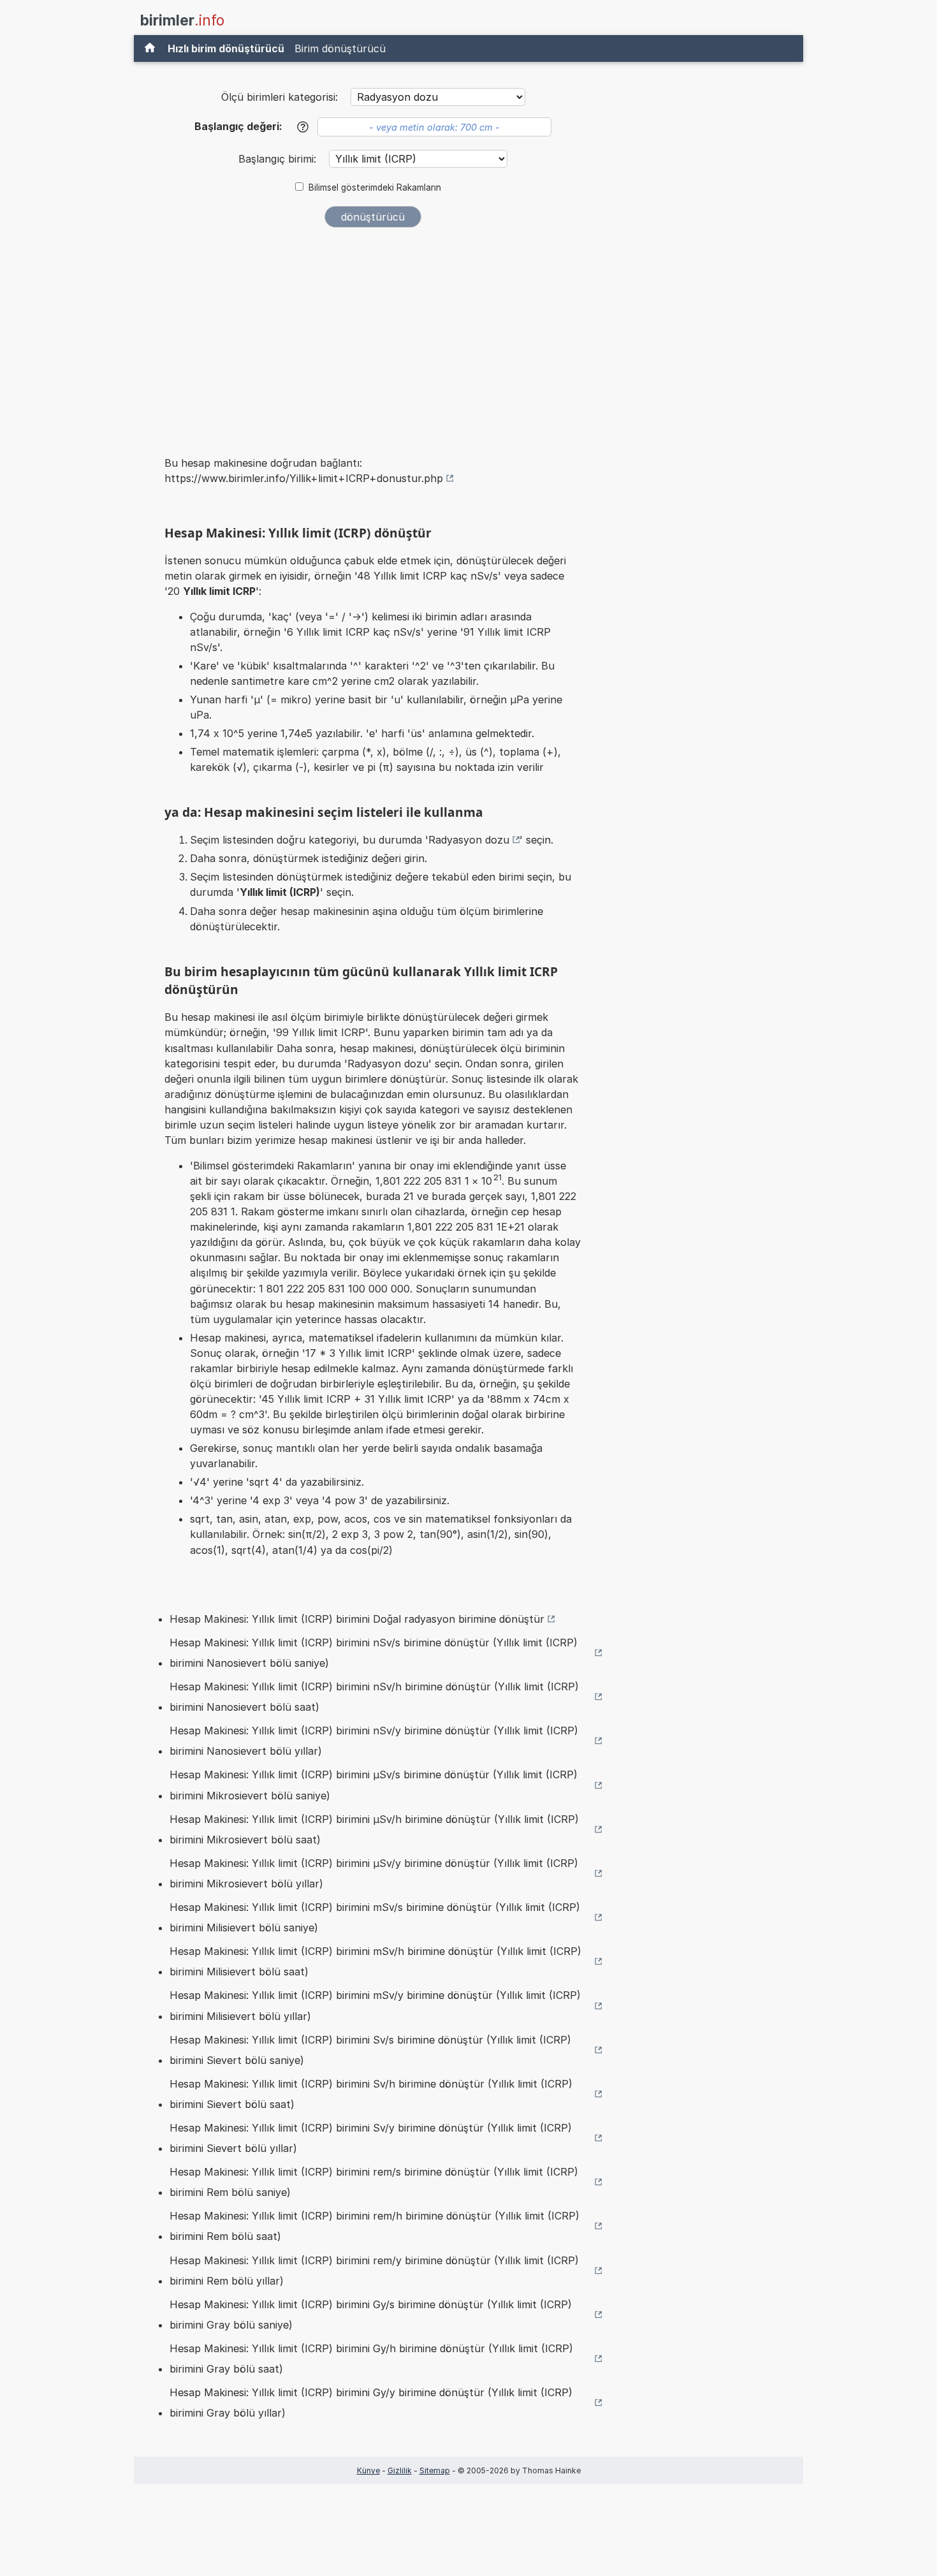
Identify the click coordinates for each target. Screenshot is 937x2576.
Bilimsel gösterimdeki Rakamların (375, 187)
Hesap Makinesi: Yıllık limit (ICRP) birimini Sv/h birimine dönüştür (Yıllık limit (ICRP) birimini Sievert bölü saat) (371, 2094)
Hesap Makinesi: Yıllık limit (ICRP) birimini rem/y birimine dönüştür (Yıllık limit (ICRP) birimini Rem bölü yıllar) (374, 2271)
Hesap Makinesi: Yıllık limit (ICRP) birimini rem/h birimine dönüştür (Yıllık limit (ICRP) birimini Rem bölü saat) (374, 2226)
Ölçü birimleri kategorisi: (280, 97)
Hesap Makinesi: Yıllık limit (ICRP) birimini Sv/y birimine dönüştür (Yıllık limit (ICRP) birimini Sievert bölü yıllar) (371, 2138)
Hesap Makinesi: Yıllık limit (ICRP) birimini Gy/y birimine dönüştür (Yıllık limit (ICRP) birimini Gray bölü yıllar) (371, 2403)
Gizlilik (400, 2470)
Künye (368, 2470)
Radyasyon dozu (469, 840)
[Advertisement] (373, 333)
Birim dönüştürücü (340, 48)
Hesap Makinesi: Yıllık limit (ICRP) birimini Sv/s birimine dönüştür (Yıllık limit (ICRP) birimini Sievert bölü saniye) (370, 2050)
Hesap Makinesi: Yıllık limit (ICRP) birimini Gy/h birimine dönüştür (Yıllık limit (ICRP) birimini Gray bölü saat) (371, 2359)
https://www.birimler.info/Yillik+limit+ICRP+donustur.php (304, 478)
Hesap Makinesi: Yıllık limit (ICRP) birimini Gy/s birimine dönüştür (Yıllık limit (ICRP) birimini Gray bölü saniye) (371, 2315)
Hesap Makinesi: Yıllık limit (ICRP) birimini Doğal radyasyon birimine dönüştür (357, 1619)
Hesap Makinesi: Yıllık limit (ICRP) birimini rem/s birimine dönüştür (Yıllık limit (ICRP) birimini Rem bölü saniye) (374, 2182)
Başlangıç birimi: (279, 159)
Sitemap (435, 2470)
